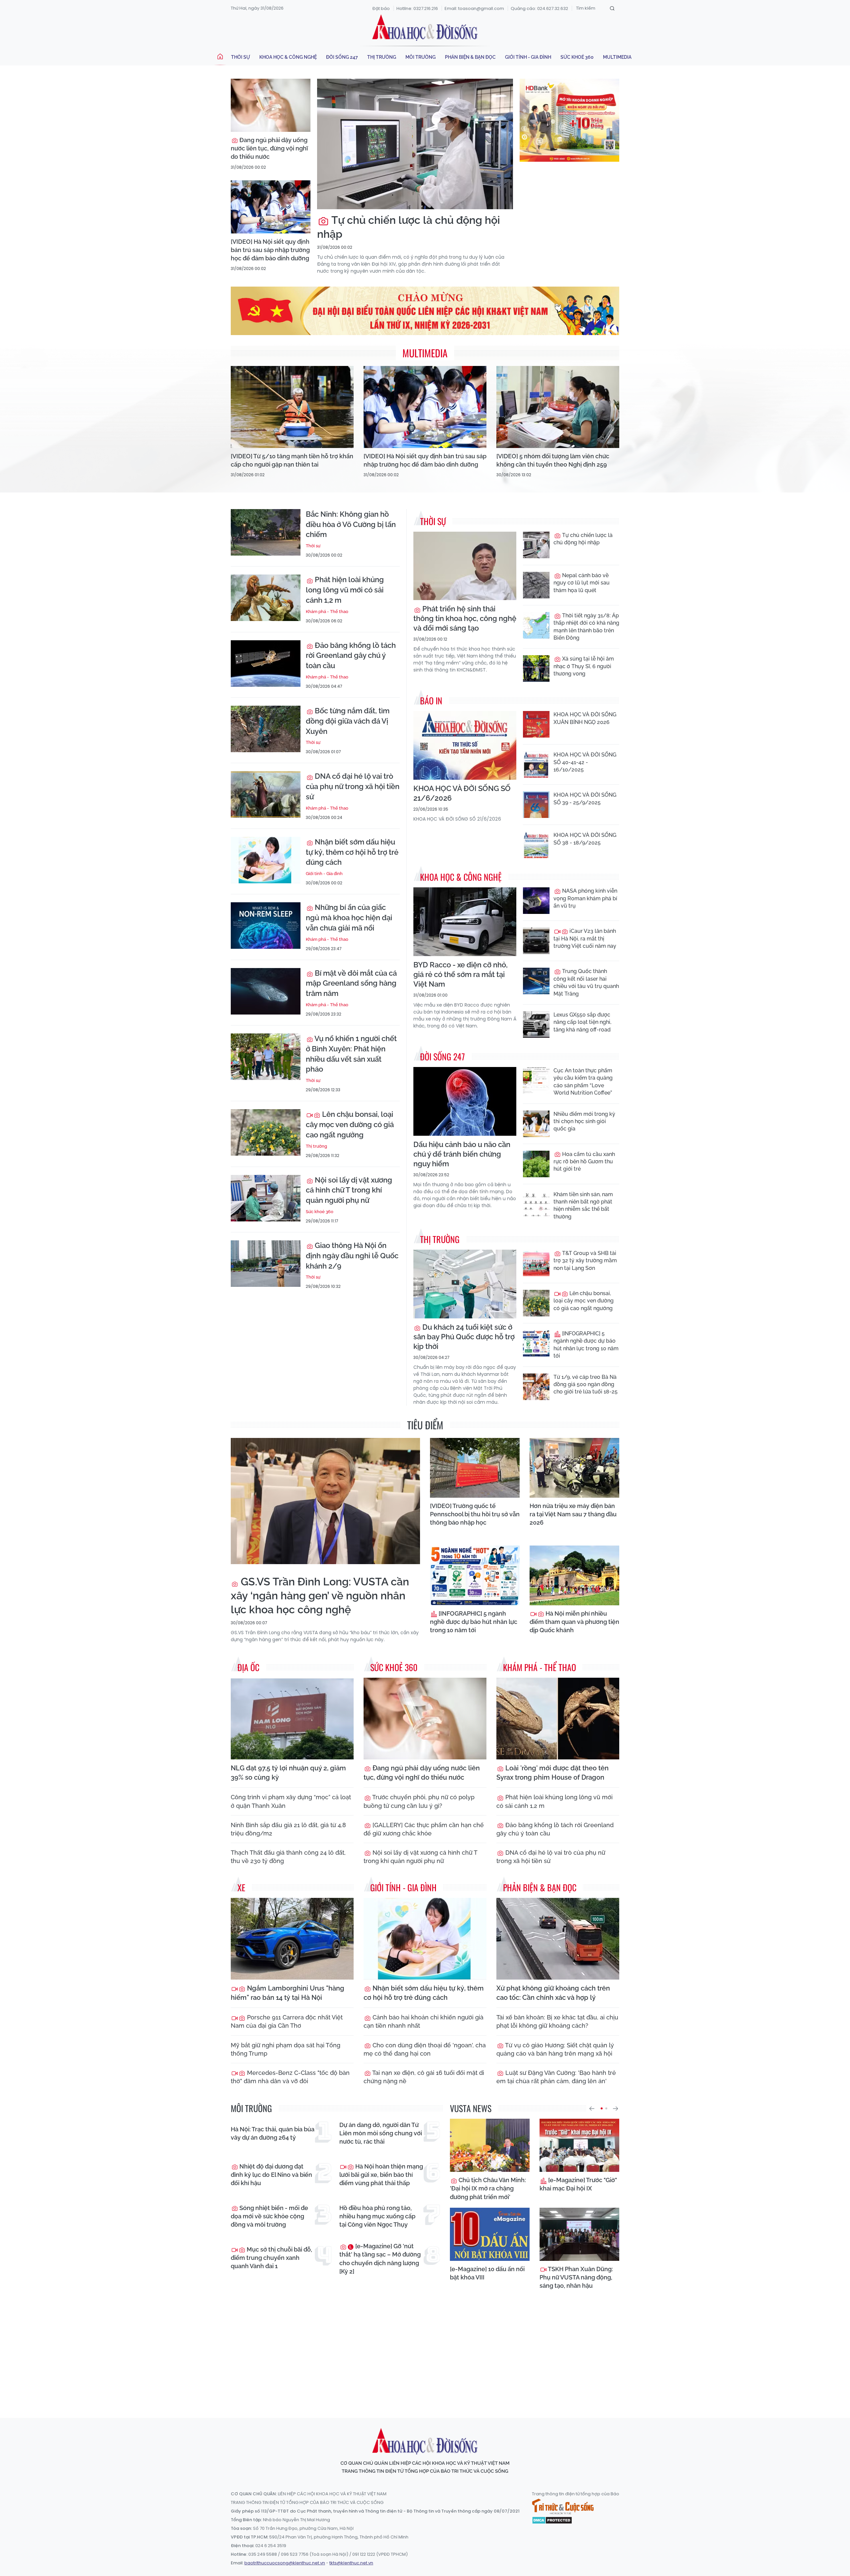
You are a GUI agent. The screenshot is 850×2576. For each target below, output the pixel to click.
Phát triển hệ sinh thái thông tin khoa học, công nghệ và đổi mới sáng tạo (465, 618)
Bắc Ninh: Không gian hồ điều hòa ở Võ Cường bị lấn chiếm (351, 524)
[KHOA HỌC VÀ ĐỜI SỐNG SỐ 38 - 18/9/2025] (536, 845)
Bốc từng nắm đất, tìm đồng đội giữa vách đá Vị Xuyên (348, 721)
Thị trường (382, 57)
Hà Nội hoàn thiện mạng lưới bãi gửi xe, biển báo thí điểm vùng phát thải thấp (381, 2175)
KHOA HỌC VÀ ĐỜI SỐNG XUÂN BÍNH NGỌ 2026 (585, 718)
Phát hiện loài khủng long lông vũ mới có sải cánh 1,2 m (345, 590)
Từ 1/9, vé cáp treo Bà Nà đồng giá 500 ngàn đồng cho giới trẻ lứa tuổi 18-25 (586, 1384)
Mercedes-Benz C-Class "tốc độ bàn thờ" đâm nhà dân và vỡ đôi (290, 2077)
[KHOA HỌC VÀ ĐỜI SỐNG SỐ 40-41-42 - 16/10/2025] (536, 764)
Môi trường (421, 57)
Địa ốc (248, 1667)
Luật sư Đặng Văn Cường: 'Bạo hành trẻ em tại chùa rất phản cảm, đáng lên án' (556, 2077)
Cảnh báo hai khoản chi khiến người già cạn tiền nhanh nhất (424, 2021)
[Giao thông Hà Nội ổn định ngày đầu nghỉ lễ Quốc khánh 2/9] (266, 1264)
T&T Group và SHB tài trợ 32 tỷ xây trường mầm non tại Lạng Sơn (585, 1261)
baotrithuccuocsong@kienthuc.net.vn (285, 2563)
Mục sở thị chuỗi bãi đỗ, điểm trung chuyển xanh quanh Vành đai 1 (271, 2258)
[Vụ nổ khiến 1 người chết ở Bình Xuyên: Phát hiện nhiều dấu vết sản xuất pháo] (266, 1057)
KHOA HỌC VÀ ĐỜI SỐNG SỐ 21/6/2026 (462, 793)
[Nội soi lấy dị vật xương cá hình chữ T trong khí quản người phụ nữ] (266, 1198)
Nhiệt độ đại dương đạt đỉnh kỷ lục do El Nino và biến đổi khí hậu (271, 2175)
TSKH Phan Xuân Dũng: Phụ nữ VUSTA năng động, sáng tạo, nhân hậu (576, 2277)
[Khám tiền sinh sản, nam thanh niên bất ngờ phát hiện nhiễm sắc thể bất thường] (536, 1204)
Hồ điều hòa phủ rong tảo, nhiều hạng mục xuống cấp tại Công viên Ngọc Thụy (377, 2216)
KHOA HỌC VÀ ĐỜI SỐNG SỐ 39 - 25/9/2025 (585, 799)
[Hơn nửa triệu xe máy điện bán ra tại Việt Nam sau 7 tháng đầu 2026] (574, 1468)
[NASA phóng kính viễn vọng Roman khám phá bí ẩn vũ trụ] (536, 901)
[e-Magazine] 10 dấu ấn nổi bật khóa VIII (487, 2273)
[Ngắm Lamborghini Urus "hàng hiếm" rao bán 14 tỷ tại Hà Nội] (292, 1939)
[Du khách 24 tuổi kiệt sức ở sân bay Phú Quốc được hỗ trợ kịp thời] (465, 1284)
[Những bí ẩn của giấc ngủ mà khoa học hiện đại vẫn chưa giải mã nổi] (266, 926)
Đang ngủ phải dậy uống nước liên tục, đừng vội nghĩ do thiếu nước (269, 148)
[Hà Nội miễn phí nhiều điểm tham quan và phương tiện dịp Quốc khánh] (574, 1575)
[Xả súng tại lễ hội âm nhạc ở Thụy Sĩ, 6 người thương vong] (536, 668)
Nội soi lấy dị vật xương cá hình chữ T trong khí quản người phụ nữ (349, 1190)
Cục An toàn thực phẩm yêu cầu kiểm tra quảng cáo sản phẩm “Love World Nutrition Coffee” (583, 1082)
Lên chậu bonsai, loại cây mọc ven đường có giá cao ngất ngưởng (350, 1124)
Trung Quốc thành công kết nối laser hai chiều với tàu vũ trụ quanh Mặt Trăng (586, 982)
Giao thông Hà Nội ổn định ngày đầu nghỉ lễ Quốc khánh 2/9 (352, 1256)
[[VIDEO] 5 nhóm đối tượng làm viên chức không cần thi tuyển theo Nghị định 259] (558, 407)
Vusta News (471, 2108)
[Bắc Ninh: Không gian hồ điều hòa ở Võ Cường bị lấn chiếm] (266, 532)
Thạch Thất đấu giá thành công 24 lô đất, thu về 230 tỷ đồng (288, 1857)
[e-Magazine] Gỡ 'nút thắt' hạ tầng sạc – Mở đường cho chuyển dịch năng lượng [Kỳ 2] (380, 2259)
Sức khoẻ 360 (577, 57)
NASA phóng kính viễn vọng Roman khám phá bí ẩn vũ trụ (585, 898)
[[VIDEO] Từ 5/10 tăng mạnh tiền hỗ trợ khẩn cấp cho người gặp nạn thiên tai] (292, 407)
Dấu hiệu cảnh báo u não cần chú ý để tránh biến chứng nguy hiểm (462, 1154)
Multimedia (617, 57)
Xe (241, 1887)
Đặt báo (381, 8)
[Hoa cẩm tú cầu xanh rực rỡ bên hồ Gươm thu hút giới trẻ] (536, 1164)
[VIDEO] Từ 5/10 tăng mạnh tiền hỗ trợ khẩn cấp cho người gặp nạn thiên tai (292, 460)
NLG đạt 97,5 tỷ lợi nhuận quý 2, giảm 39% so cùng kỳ (288, 1773)
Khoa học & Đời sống (425, 28)
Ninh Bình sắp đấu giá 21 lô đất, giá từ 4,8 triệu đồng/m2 (288, 1829)
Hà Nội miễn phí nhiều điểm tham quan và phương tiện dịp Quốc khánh (574, 1622)
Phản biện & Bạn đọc (470, 57)
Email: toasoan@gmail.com (474, 8)
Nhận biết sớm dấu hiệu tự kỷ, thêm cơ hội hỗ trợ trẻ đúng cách (352, 852)
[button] (592, 2108)
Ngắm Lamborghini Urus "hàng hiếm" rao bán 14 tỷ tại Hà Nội (288, 1993)
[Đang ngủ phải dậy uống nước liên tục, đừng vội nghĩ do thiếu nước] (271, 105)
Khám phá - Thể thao (327, 612)
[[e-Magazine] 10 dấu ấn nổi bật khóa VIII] (490, 2234)
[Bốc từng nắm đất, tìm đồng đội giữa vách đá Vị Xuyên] (266, 729)
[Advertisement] (425, 2352)
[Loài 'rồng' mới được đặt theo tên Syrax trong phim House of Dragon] (558, 1719)
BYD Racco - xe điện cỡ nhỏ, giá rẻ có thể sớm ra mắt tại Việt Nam (461, 974)
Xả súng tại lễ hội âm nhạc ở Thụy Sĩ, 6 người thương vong (584, 666)
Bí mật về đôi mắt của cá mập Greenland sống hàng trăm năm (351, 983)
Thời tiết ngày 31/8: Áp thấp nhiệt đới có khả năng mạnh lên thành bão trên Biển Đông (586, 627)
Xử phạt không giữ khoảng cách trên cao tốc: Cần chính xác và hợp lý (553, 1993)
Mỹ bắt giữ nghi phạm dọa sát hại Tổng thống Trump (286, 2049)
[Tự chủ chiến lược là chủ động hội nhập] (415, 144)
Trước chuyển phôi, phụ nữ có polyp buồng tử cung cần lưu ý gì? (419, 1801)
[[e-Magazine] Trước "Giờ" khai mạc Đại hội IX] (579, 2145)
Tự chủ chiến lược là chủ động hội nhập (409, 227)
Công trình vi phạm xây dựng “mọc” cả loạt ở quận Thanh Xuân (291, 1801)
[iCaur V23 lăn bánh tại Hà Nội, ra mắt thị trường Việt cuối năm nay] (536, 941)
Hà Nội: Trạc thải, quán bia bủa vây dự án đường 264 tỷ (273, 2133)
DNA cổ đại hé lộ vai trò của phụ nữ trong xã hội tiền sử (353, 786)
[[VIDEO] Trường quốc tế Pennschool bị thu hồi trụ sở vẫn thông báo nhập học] (475, 1468)
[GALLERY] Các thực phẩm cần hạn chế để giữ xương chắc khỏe (424, 1829)
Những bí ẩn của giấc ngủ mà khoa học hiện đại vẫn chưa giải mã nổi (349, 918)
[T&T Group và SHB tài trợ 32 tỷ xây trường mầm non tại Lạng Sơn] (536, 1263)
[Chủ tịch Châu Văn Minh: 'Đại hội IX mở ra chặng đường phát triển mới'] (490, 2145)
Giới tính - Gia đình (528, 57)
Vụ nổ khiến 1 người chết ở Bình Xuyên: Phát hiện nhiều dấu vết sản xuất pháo (351, 1054)
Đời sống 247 (342, 57)
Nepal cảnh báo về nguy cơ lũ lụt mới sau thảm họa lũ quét (582, 583)
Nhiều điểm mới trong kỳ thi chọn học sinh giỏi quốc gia (584, 1121)
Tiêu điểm (425, 1425)
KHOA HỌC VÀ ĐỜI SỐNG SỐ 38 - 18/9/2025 (585, 839)
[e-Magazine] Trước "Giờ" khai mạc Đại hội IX (578, 2184)
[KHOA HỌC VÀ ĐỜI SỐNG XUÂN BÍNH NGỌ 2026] (536, 724)
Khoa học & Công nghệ (288, 57)
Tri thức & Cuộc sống (563, 2507)
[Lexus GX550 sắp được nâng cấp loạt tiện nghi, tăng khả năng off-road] (536, 1024)
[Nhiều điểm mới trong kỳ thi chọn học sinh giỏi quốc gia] (536, 1124)
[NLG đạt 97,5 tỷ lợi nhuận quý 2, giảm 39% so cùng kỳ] (292, 1719)
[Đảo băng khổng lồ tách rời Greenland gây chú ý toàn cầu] (266, 664)
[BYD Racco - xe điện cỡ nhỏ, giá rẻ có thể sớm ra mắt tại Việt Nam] (465, 922)
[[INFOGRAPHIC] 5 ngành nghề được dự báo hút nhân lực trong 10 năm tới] (536, 1343)
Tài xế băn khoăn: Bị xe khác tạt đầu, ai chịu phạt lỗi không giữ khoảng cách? (557, 2021)
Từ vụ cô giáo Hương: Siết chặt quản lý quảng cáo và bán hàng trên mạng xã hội (555, 2049)
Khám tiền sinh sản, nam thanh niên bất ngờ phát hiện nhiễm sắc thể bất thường (583, 1205)
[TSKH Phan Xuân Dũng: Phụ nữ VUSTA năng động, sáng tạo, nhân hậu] (579, 2234)
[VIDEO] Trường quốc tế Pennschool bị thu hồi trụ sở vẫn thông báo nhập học (475, 1514)
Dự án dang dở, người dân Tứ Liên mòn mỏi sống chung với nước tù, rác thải (381, 2133)
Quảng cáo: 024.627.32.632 (539, 8)
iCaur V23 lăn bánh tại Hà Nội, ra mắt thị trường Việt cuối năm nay (585, 938)
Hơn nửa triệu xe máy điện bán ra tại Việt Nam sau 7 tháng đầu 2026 (573, 1514)
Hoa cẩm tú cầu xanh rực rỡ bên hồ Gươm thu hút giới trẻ (584, 1162)
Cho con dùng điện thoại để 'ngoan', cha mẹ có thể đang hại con (425, 2049)
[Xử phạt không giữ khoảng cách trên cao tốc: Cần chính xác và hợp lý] (558, 1939)
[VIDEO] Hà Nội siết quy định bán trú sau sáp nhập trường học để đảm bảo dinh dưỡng (270, 250)
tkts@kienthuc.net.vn (351, 2563)
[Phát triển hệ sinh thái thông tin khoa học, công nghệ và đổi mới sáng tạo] (465, 566)
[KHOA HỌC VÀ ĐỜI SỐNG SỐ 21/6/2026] (465, 745)
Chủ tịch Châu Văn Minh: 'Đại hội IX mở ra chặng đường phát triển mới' (488, 2188)
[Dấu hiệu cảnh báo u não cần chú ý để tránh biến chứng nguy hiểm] (465, 1101)
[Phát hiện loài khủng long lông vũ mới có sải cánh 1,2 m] (266, 598)
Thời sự (241, 57)
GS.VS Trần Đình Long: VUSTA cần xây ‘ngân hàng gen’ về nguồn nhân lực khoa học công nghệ (320, 1596)
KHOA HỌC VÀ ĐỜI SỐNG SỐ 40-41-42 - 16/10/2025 (585, 762)
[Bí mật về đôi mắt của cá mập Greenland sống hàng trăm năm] (266, 991)
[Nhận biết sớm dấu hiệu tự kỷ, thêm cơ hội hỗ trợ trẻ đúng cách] (266, 860)
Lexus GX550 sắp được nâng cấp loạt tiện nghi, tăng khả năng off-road (582, 1022)
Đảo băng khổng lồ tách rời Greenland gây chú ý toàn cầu (351, 656)
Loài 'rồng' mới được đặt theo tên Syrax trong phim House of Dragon (552, 1773)
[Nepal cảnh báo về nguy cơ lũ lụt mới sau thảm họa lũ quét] (536, 585)
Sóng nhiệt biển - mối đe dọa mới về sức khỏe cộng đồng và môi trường (269, 2216)
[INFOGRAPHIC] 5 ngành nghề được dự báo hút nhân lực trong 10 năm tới (586, 1345)
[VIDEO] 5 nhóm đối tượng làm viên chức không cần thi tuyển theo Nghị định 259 (553, 460)
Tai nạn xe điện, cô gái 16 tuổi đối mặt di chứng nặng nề (424, 2077)
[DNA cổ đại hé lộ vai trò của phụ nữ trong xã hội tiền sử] (266, 794)
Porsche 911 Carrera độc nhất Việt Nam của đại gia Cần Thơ (287, 2021)
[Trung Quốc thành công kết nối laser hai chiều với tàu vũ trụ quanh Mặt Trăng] (536, 981)
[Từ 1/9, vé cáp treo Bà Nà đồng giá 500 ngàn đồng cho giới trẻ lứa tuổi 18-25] (536, 1387)
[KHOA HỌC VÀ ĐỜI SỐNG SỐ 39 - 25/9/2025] (536, 805)
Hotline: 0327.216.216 (417, 8)
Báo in (431, 701)
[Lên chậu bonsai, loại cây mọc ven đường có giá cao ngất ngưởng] (266, 1132)
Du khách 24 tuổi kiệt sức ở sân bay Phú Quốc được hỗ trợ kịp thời (464, 1337)
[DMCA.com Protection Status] (552, 2520)
